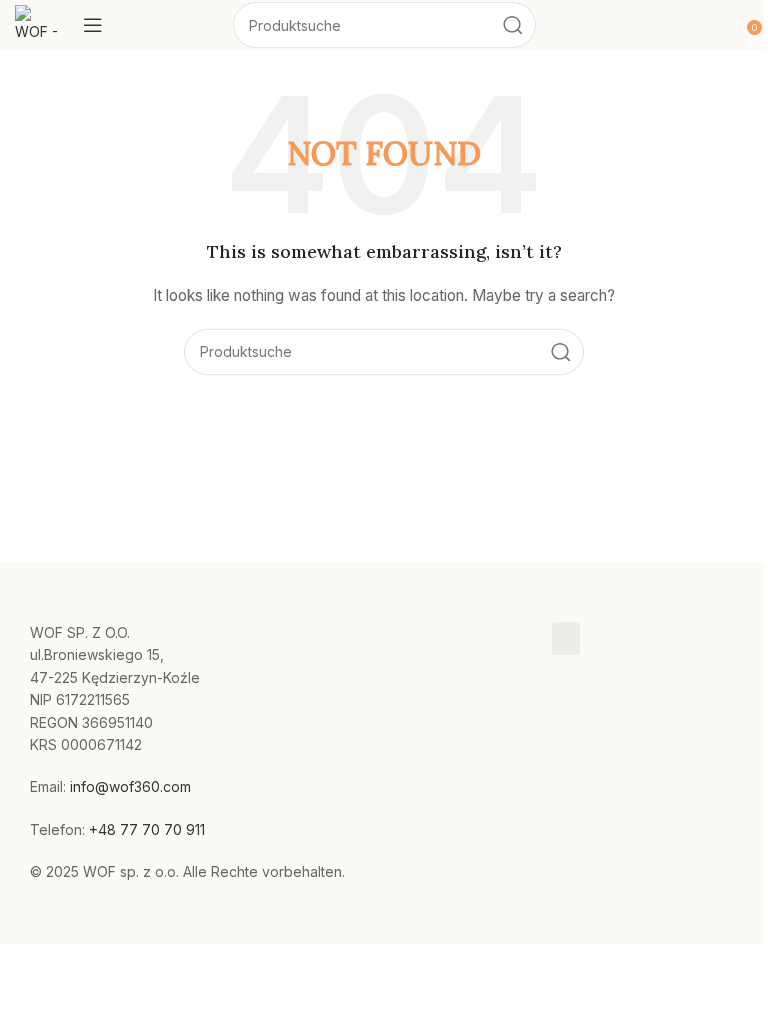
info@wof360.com (130, 786)
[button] (566, 638)
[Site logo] (39, 23)
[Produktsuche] (513, 25)
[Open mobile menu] (93, 25)
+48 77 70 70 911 (147, 829)
